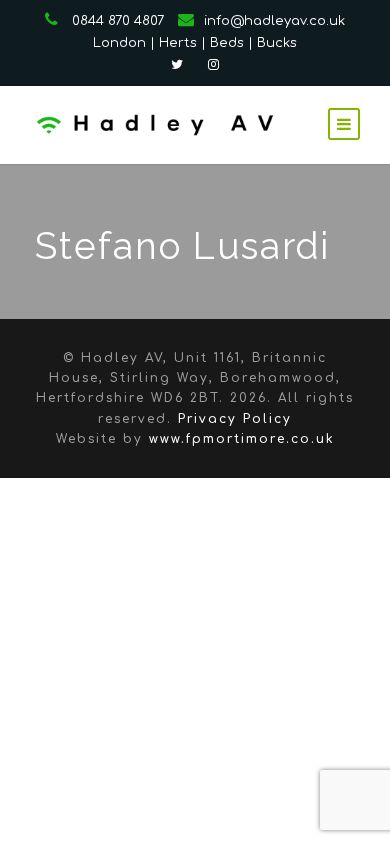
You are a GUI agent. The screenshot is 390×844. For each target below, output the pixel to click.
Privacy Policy (235, 419)
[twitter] (177, 65)
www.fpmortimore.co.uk (242, 439)
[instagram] (213, 65)
